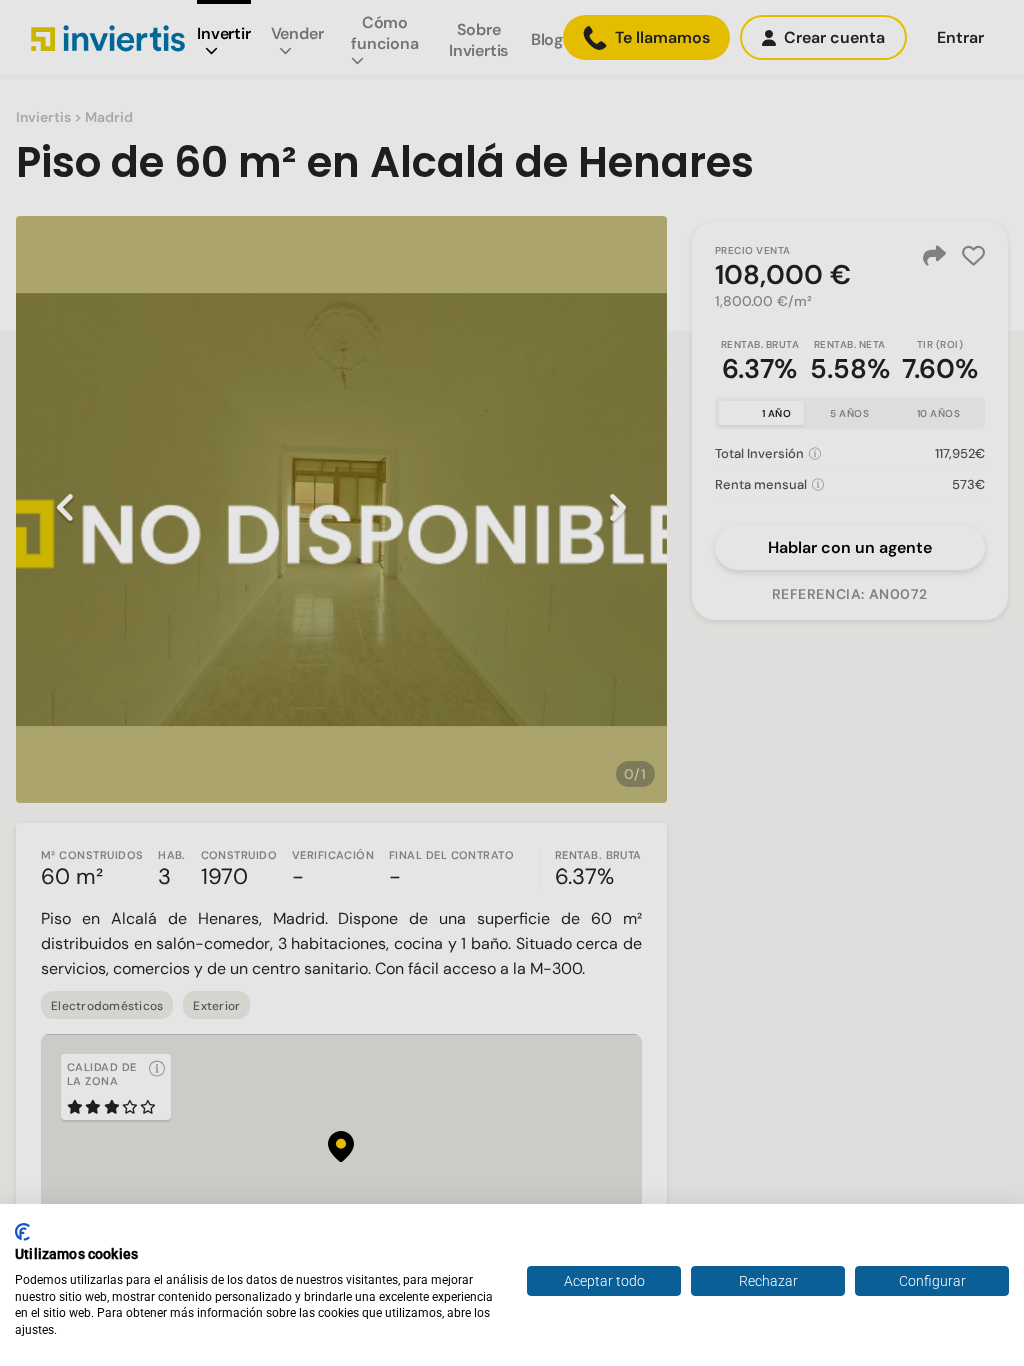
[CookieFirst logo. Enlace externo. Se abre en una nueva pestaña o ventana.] (22, 1232)
